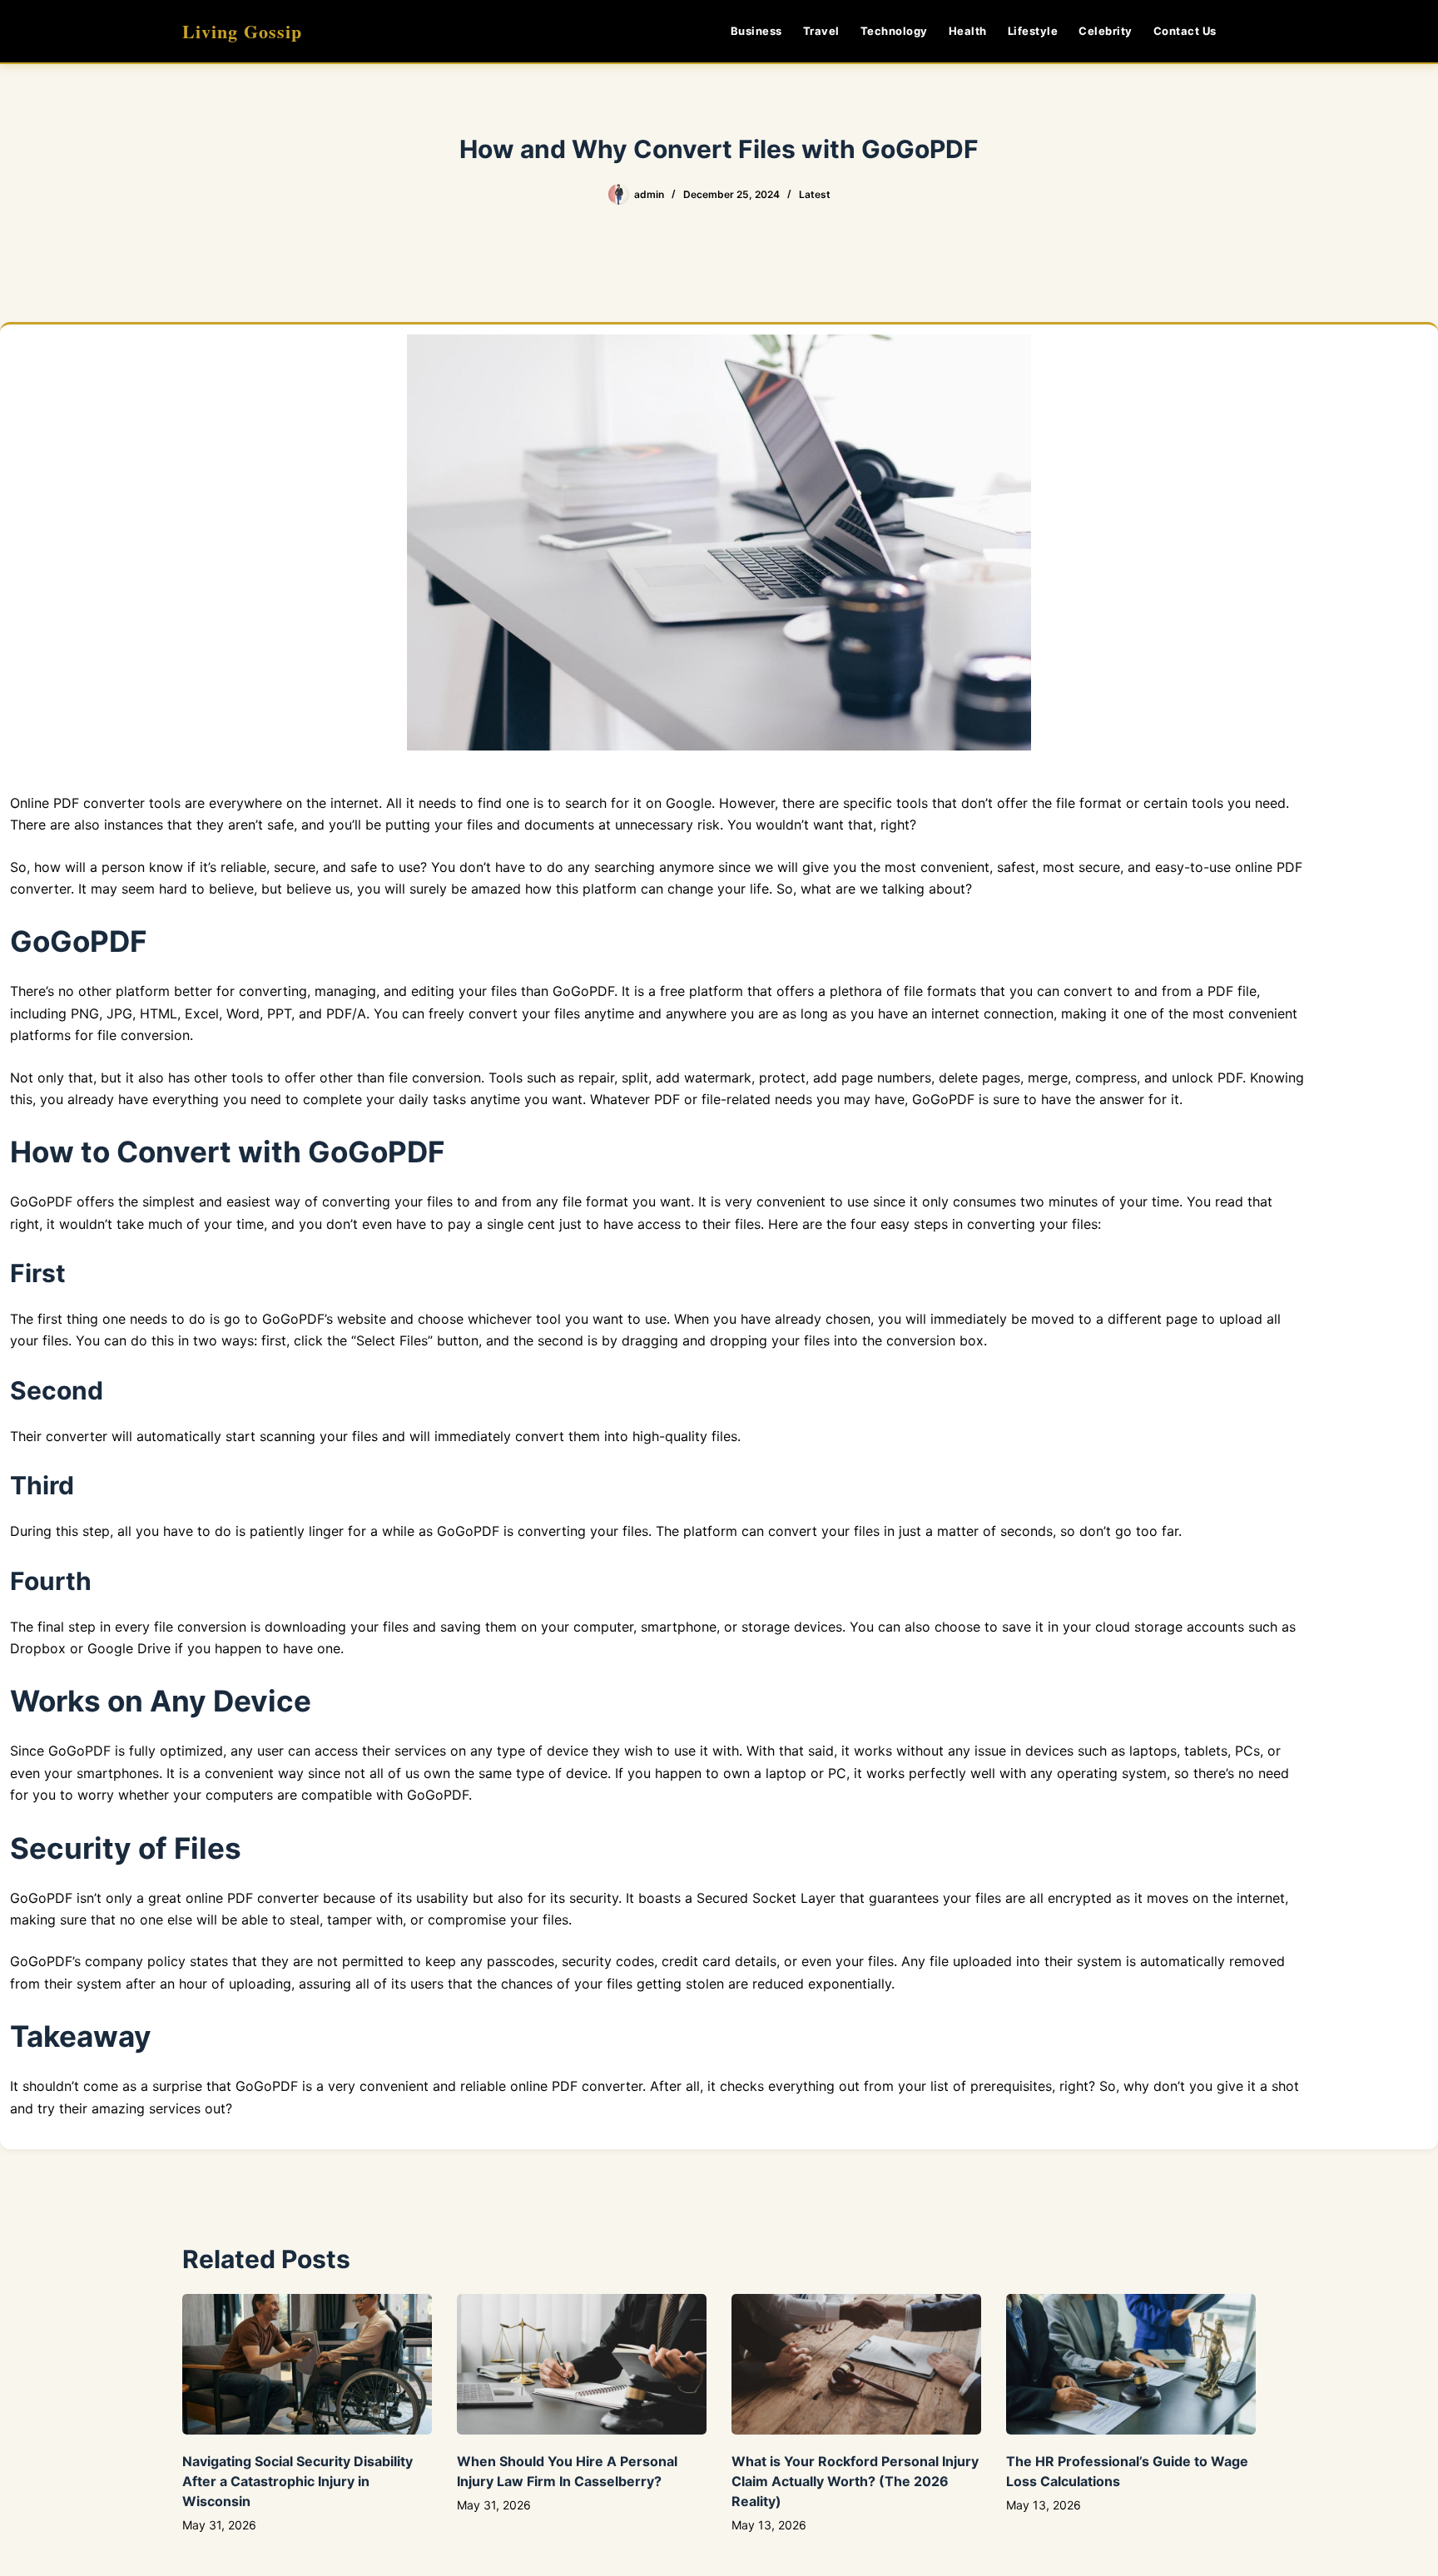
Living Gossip (242, 31)
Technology (894, 31)
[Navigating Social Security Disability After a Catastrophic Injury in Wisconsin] (307, 2364)
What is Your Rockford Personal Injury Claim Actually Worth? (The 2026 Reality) (855, 2481)
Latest (815, 194)
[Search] (1250, 31)
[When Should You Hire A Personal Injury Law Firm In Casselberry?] (582, 2364)
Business (756, 31)
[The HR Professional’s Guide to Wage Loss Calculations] (1131, 2364)
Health (968, 31)
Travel (821, 31)
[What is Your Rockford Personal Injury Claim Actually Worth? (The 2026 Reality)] (856, 2364)
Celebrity (1106, 31)
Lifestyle (1033, 31)
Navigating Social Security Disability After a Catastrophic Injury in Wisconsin (298, 2481)
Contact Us (1185, 31)
